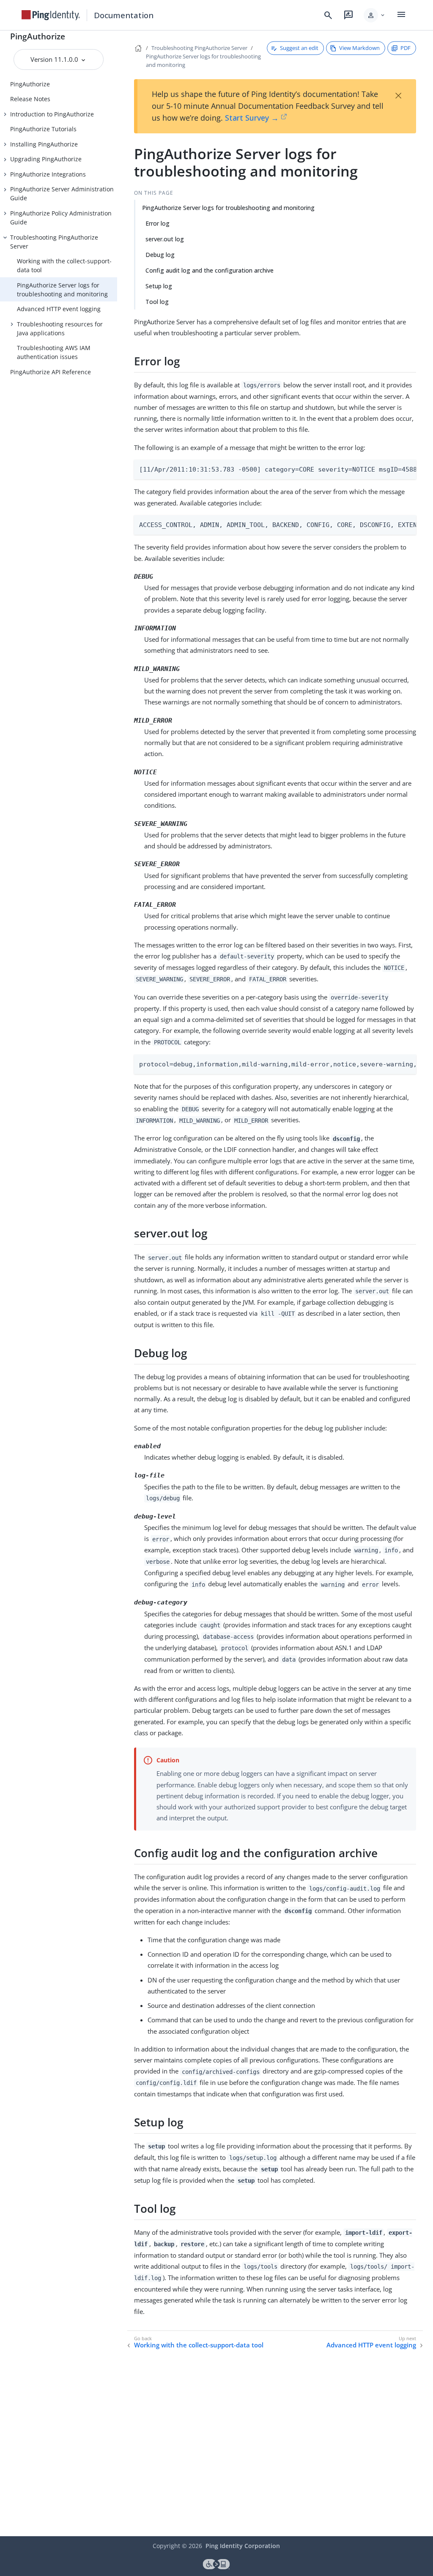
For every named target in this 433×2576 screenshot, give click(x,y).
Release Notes (30, 99)
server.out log (165, 239)
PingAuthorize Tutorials (43, 129)
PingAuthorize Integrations (48, 174)
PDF (406, 48)
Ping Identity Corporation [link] (243, 2546)
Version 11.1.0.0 (55, 59)
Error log (158, 223)
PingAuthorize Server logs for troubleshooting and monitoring (62, 290)
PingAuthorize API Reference (51, 372)
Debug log (160, 255)
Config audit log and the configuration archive (210, 270)
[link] (51, 15)
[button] (375, 15)
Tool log (157, 302)
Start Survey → (252, 118)
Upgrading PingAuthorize (46, 159)
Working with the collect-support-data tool (64, 265)
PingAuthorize (38, 36)
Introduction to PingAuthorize (52, 114)
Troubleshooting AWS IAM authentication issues (54, 352)
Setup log (159, 286)
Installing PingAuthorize (44, 144)
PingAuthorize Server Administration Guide (62, 193)
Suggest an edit (299, 48)
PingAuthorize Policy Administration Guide (61, 218)
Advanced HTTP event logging (59, 309)
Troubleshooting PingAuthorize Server (54, 242)
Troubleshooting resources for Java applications (60, 329)
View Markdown (359, 48)
